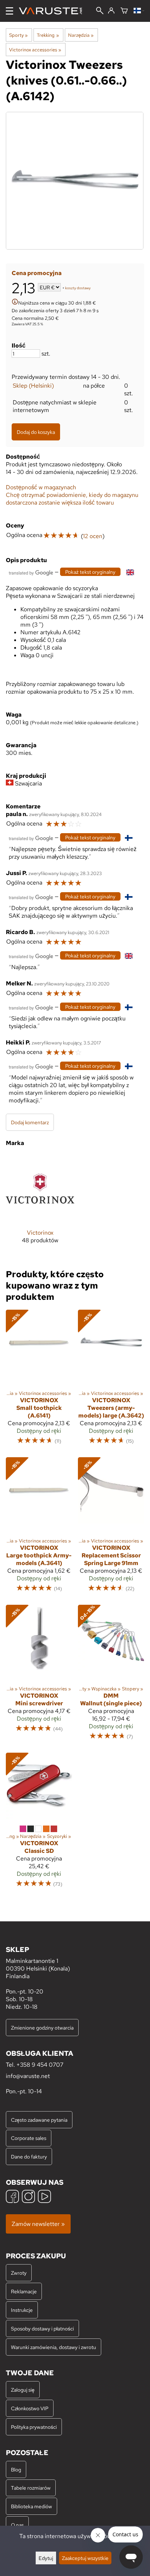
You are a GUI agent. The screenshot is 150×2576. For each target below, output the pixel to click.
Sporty (18, 35)
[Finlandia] (139, 11)
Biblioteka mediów (31, 2506)
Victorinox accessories (35, 50)
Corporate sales (29, 2138)
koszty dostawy (78, 288)
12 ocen (93, 536)
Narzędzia (81, 35)
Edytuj (46, 2558)
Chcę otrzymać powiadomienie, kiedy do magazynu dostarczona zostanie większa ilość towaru (72, 499)
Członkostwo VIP (30, 2408)
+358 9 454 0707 (40, 2065)
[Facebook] (12, 2197)
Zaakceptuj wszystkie (85, 2558)
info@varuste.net (28, 2076)
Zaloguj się (23, 2390)
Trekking (48, 35)
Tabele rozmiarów (31, 2488)
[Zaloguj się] (111, 11)
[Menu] (9, 11)
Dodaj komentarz (30, 1122)
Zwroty (19, 2273)
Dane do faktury (29, 2157)
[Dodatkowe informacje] (15, 303)
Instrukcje (22, 2310)
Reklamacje (24, 2291)
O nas (17, 2525)
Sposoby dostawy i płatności (42, 2328)
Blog (16, 2469)
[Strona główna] (53, 11)
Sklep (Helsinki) (33, 386)
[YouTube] (44, 2197)
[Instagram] (28, 2197)
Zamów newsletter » (38, 2224)
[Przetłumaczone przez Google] (31, 572)
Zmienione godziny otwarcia (42, 2028)
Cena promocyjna (37, 273)
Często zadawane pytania (39, 2120)
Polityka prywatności (34, 2427)
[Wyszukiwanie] (100, 11)
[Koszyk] (124, 11)
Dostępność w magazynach (41, 487)
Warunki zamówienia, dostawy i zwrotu (54, 2347)
